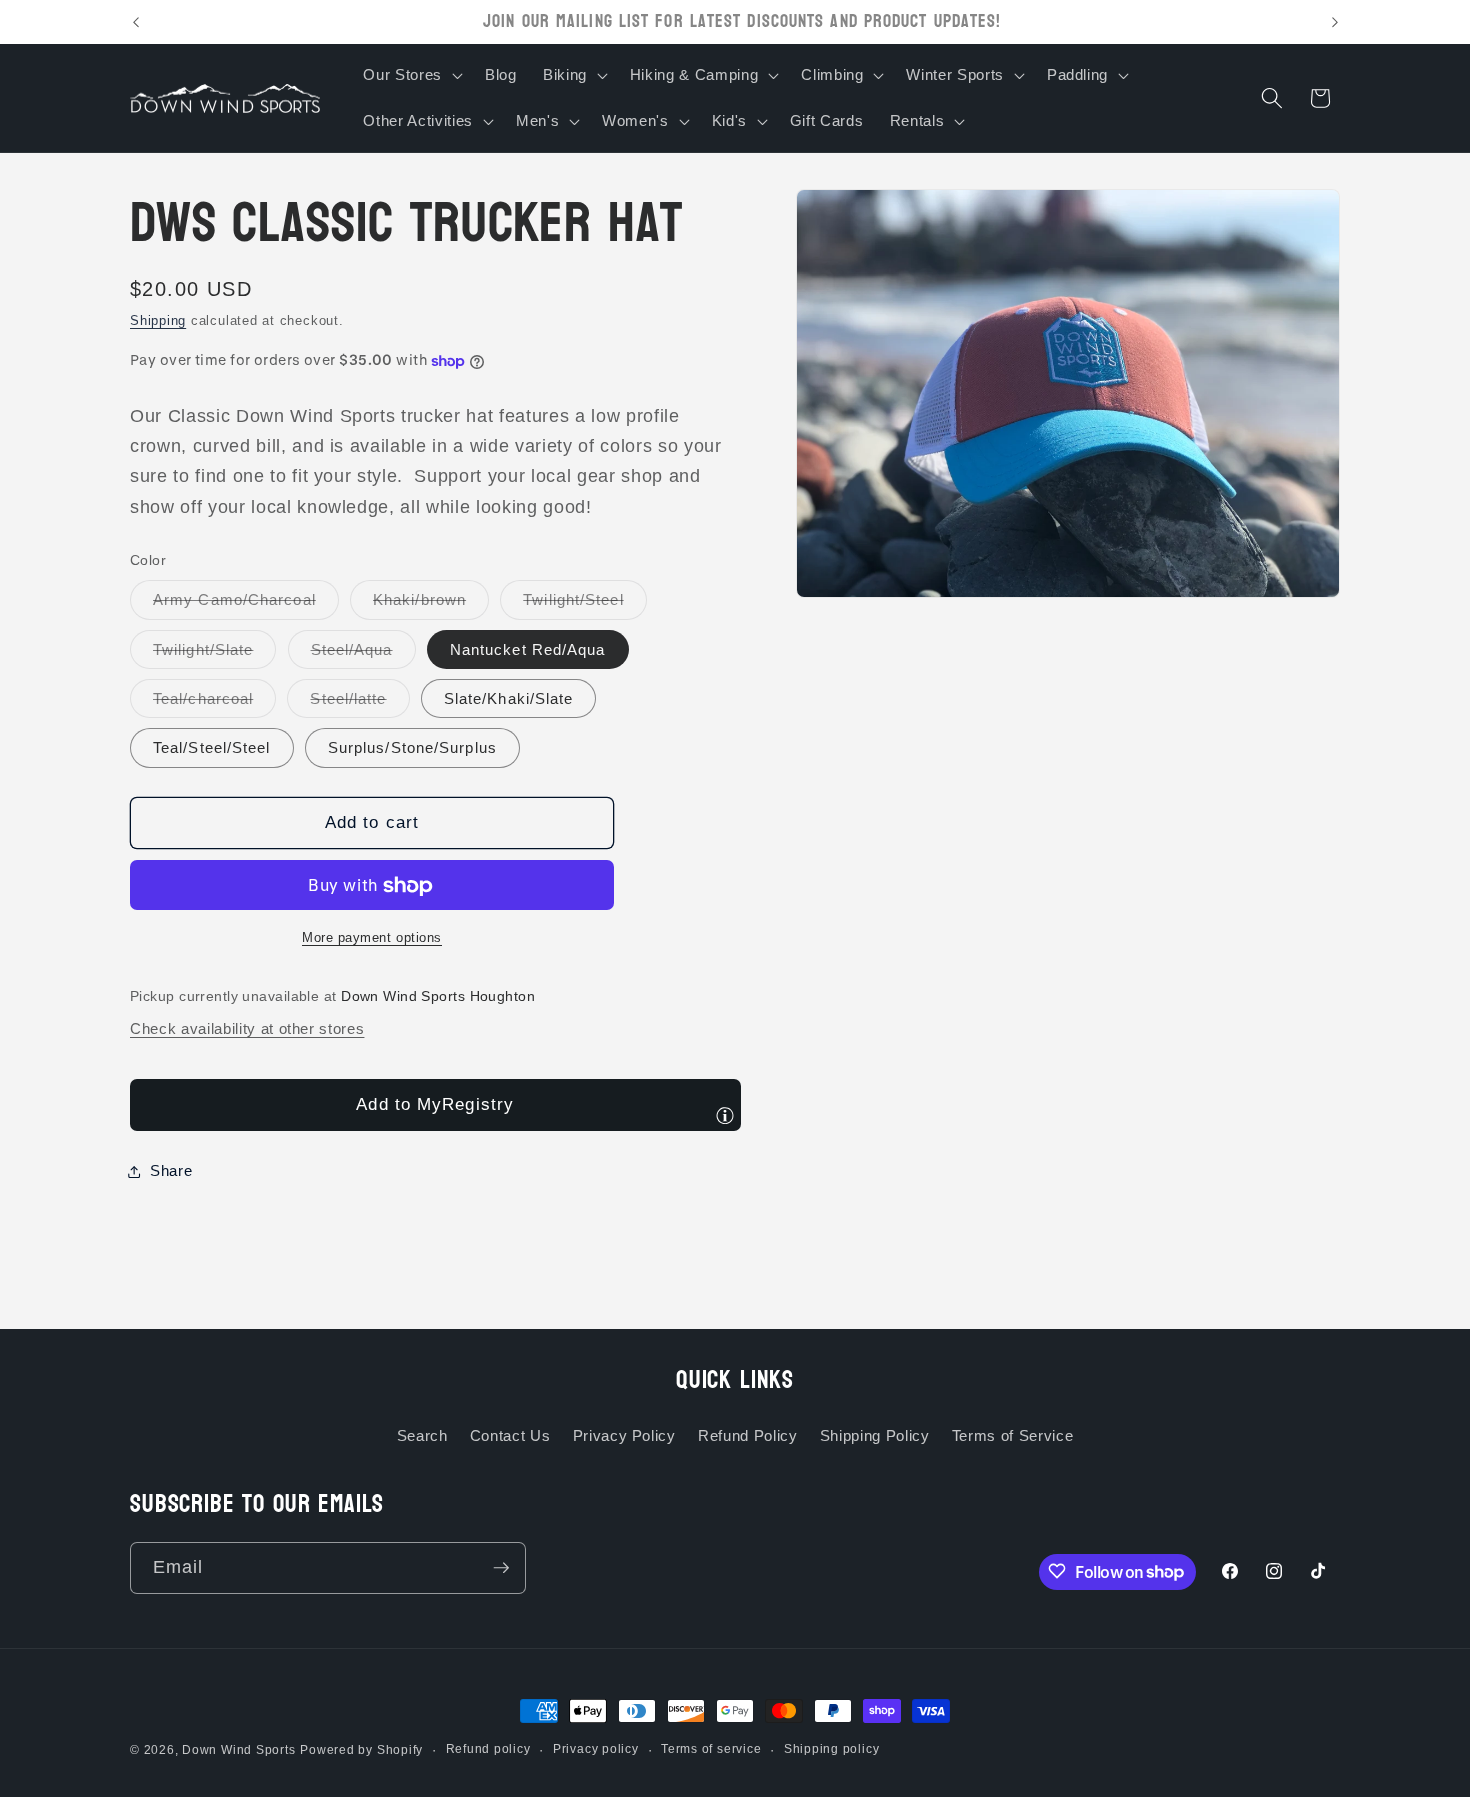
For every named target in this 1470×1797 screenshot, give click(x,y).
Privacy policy (596, 1749)
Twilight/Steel (584, 605)
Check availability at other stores (247, 1029)
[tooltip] (725, 1115)
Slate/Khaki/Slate (509, 698)
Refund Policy (748, 1435)
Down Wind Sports (238, 1750)
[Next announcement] (1335, 22)
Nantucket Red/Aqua (528, 649)
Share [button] (171, 1171)
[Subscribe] (501, 1568)
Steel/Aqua (363, 654)
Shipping (158, 321)
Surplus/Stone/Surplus (412, 748)
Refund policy (488, 1749)
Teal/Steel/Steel (212, 748)
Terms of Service (1013, 1435)
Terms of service (711, 1749)
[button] (410, 75)
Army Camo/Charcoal (246, 605)
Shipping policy (832, 1749)
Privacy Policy (624, 1435)
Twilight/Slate (214, 654)
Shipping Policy (875, 1435)
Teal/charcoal (214, 703)
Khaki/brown (431, 605)
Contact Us (510, 1435)
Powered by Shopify (361, 1750)
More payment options (372, 937)
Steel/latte (359, 703)
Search (422, 1435)
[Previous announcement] (136, 22)
